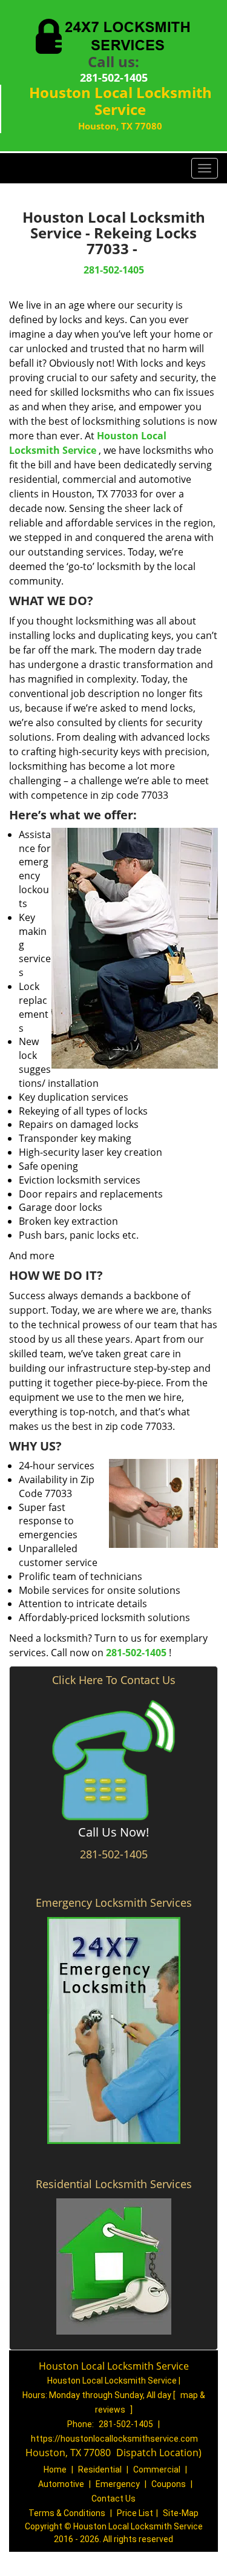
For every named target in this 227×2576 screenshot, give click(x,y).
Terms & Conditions (67, 2513)
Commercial (157, 2469)
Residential (100, 2469)
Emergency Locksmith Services (114, 1903)
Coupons (169, 2484)
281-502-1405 (114, 77)
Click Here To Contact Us (114, 1680)
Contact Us (113, 2499)
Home (55, 2469)
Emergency (118, 2484)
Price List (135, 2513)
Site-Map (181, 2513)
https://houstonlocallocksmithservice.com (114, 2439)
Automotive (61, 2484)
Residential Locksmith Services (114, 2184)
